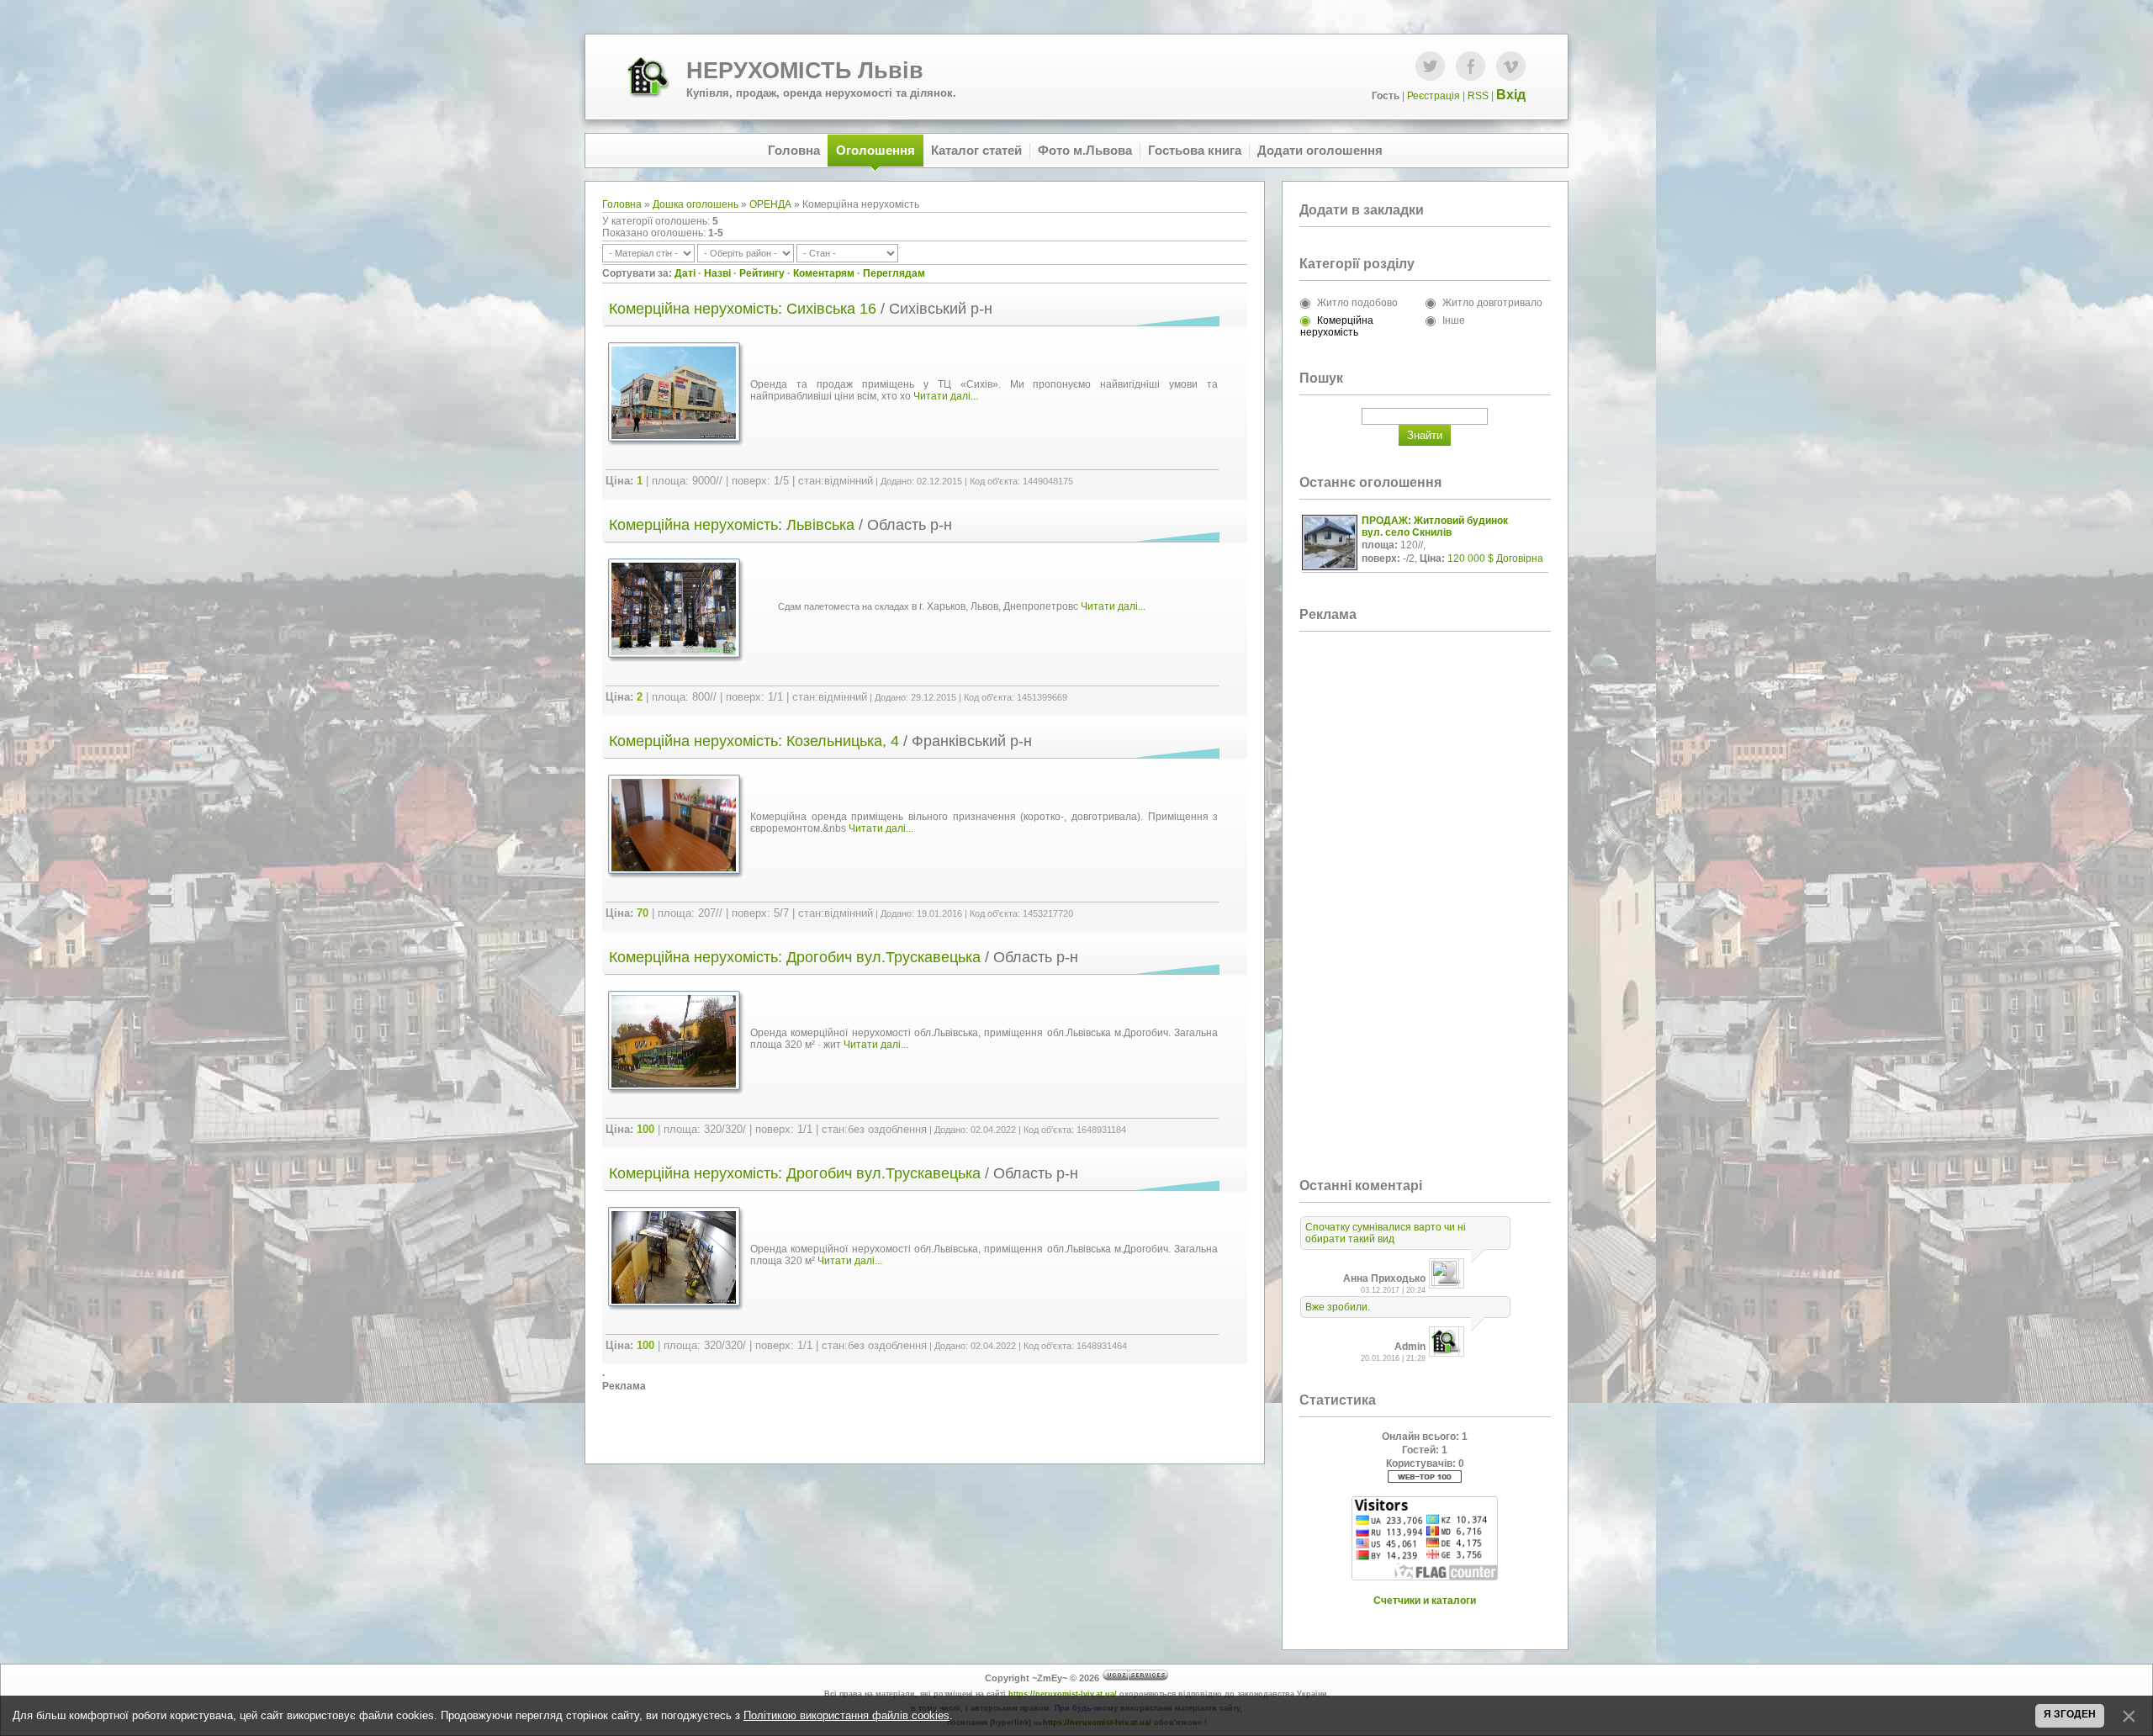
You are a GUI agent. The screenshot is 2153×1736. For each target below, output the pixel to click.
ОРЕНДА (770, 204)
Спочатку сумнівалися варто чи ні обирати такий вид (1386, 1233)
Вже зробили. (1338, 1307)
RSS (1478, 96)
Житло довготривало (1492, 303)
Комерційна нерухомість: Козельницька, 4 (754, 741)
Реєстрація (1434, 96)
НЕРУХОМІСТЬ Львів (805, 71)
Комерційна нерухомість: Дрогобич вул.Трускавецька (795, 957)
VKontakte (1511, 66)
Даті (685, 273)
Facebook (1471, 66)
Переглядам (894, 273)
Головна (622, 204)
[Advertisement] (925, 1418)
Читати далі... (946, 396)
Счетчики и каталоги (1425, 1601)
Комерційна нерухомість (1337, 326)
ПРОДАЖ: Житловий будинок (1435, 521)
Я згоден (2070, 1714)
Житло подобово (1357, 303)
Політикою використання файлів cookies (846, 1715)
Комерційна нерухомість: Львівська (732, 525)
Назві (717, 273)
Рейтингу (762, 273)
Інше (1454, 320)
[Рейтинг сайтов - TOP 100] (1425, 1479)
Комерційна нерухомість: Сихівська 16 (743, 309)
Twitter (1430, 66)
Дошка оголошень (696, 204)
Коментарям (824, 273)
